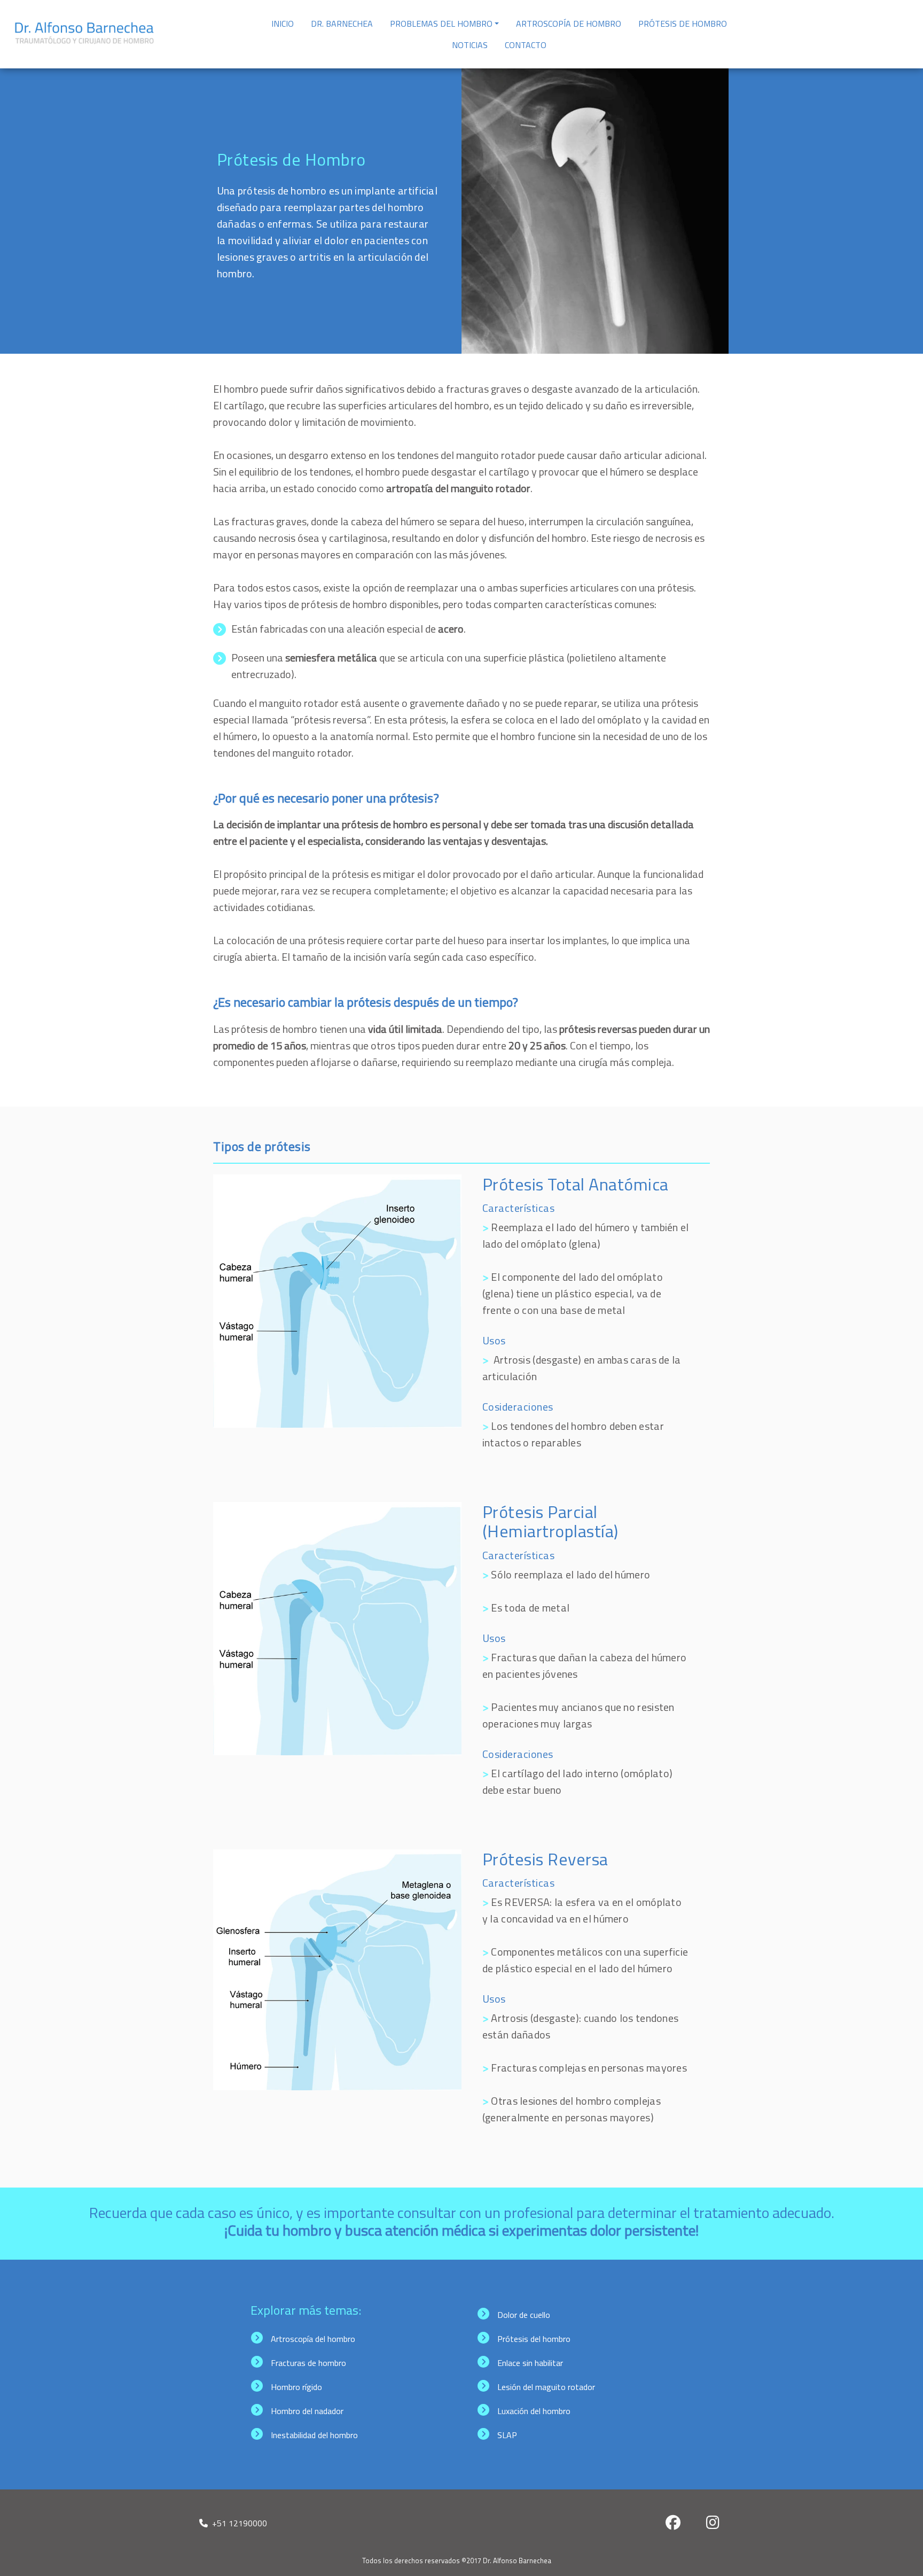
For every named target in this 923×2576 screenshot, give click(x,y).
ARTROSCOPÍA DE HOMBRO (569, 24)
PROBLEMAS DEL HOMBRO (441, 24)
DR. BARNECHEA (342, 24)
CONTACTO (526, 45)
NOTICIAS (470, 45)
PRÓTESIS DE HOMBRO (683, 24)
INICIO (283, 24)
